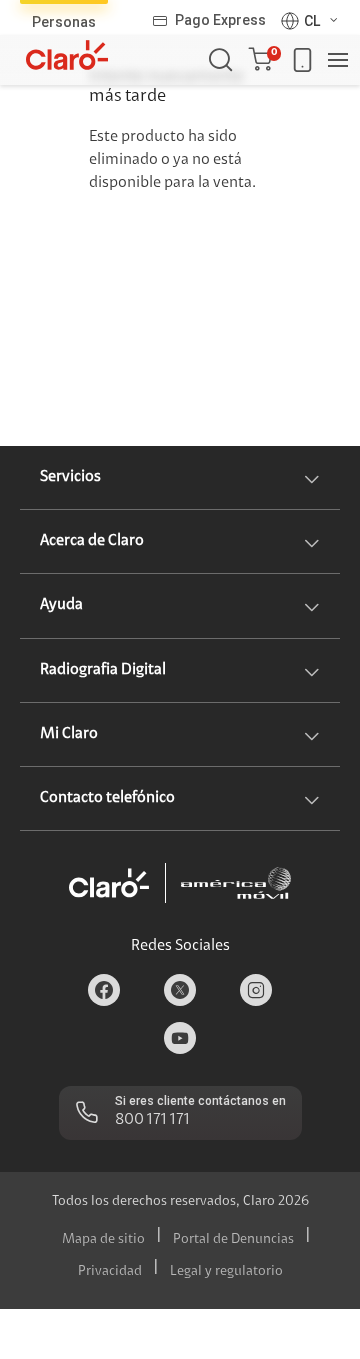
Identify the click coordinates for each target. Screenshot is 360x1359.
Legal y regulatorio (226, 1272)
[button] (264, 60)
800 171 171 (152, 1120)
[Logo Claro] (67, 55)
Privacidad (110, 1272)
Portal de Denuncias (233, 1240)
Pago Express (220, 20)
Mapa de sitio (103, 1240)
